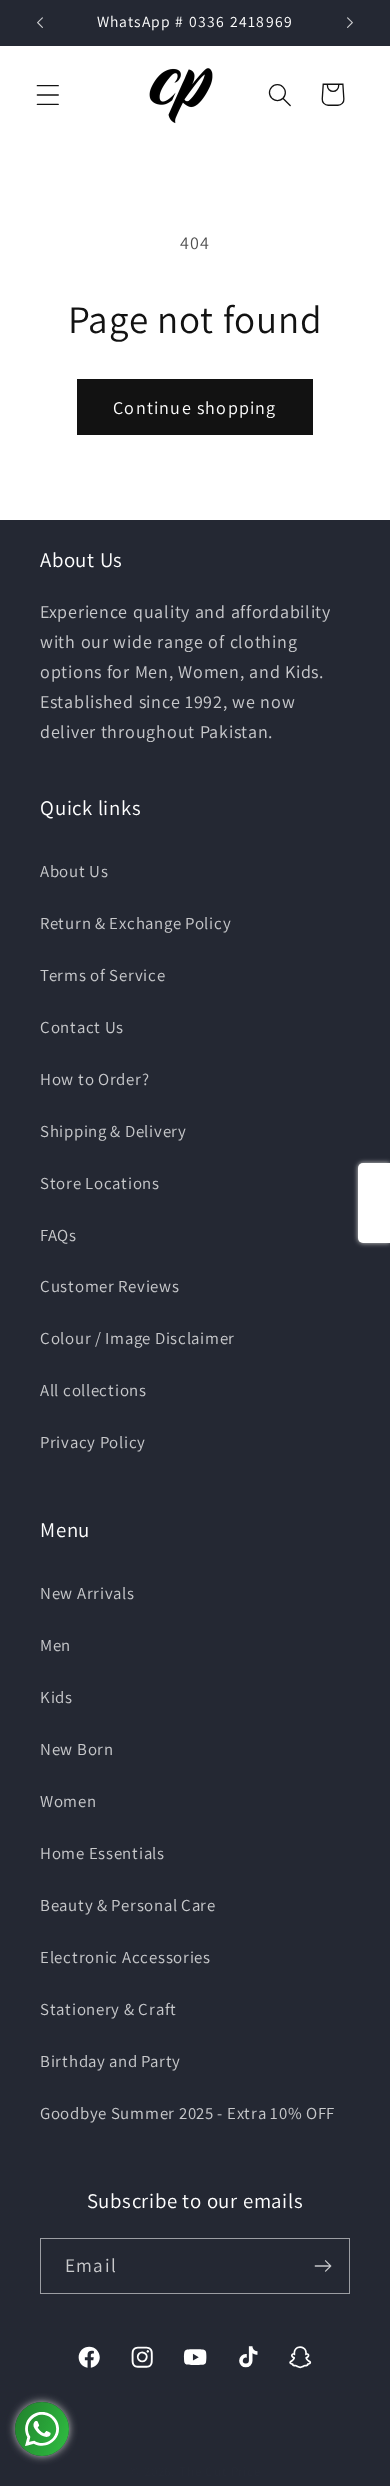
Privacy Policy (93, 1442)
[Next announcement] (350, 23)
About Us (74, 871)
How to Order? (94, 1079)
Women (68, 1801)
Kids (56, 1697)
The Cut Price (220, 2471)
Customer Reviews (110, 1286)
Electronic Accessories (125, 1957)
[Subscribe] (322, 2266)
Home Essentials (102, 1853)
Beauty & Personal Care (128, 1905)
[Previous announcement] (40, 23)
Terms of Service (103, 975)
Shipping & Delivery (113, 1131)
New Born (77, 1749)
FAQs (58, 1235)
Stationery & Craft (108, 2009)
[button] (48, 94)
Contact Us (82, 1027)
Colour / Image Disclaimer (137, 1338)
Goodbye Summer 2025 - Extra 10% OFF (187, 2113)
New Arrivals (87, 1593)
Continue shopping (194, 407)
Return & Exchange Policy (135, 923)
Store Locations (100, 1183)
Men (55, 1645)
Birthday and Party (110, 2061)
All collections (93, 1390)
